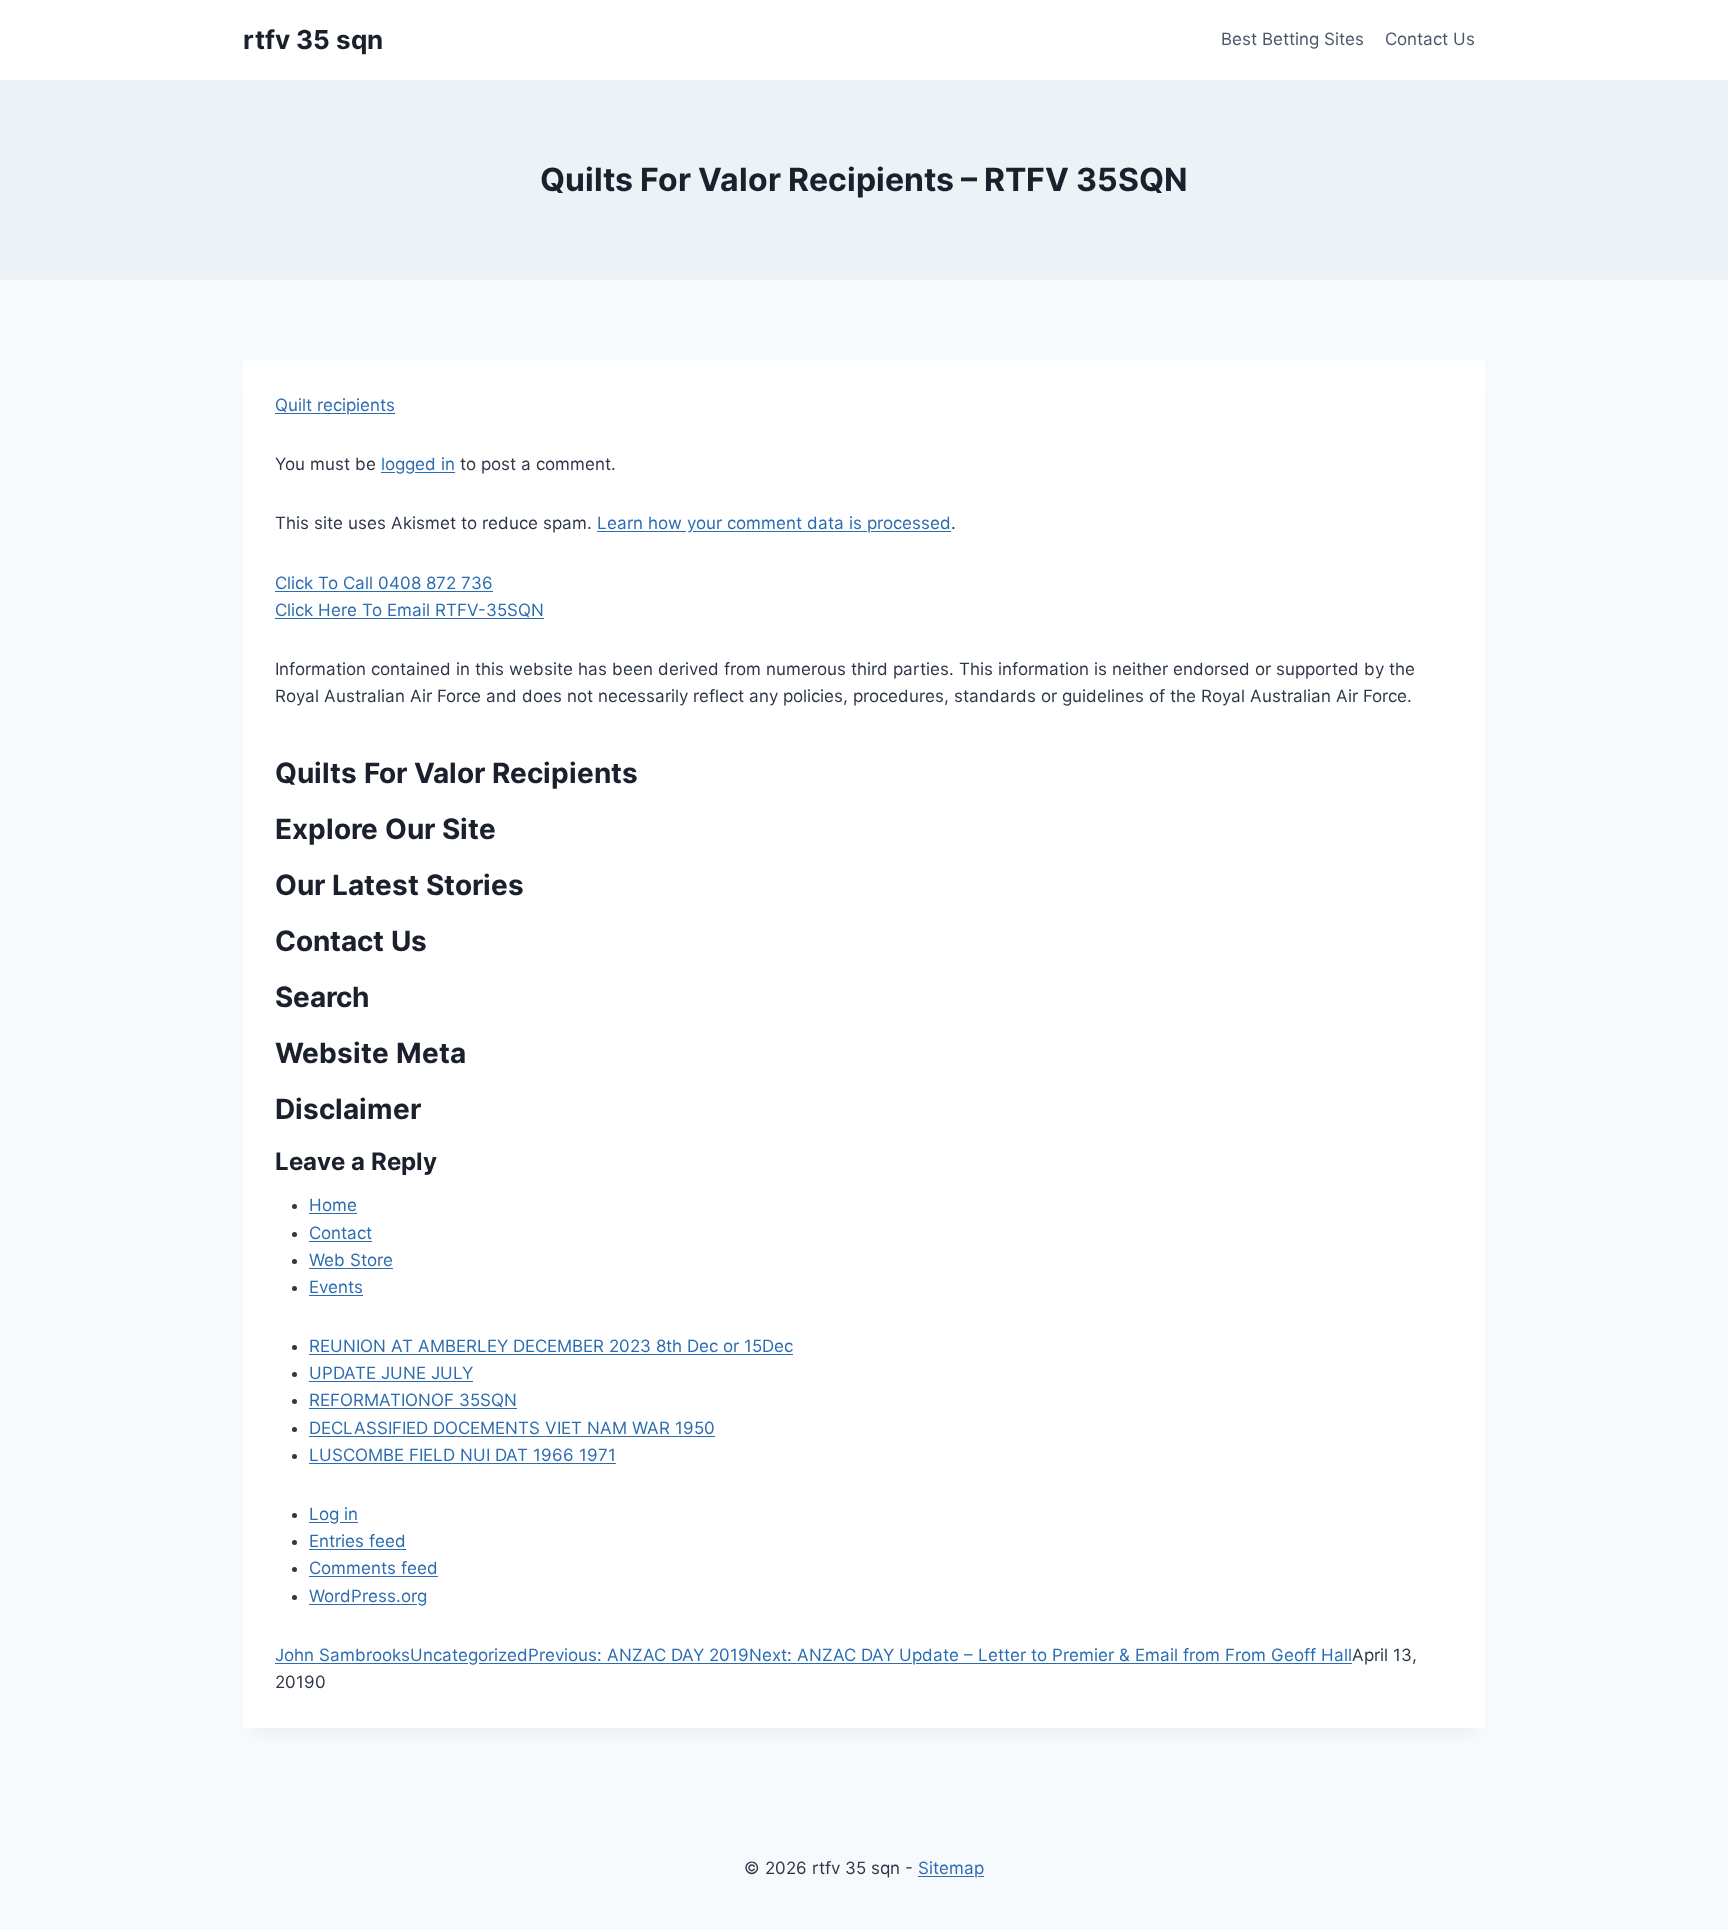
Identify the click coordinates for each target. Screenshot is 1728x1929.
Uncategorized (469, 1655)
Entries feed (357, 1541)
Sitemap (951, 1868)
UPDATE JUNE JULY (391, 1373)
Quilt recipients (335, 405)
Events (336, 1287)
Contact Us (1430, 39)
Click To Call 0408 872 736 (384, 583)
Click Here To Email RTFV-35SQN (409, 610)
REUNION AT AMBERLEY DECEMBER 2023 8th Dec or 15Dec (551, 1346)
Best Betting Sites (1292, 39)
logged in (418, 464)
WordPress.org (368, 1596)
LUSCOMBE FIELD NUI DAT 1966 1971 (462, 1455)
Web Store (351, 1260)
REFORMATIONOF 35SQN (413, 1400)
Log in (333, 1514)
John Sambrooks (342, 1655)
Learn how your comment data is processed (774, 523)
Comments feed (373, 1568)
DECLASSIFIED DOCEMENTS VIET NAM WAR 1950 (512, 1428)
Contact (340, 1233)
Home (333, 1205)
